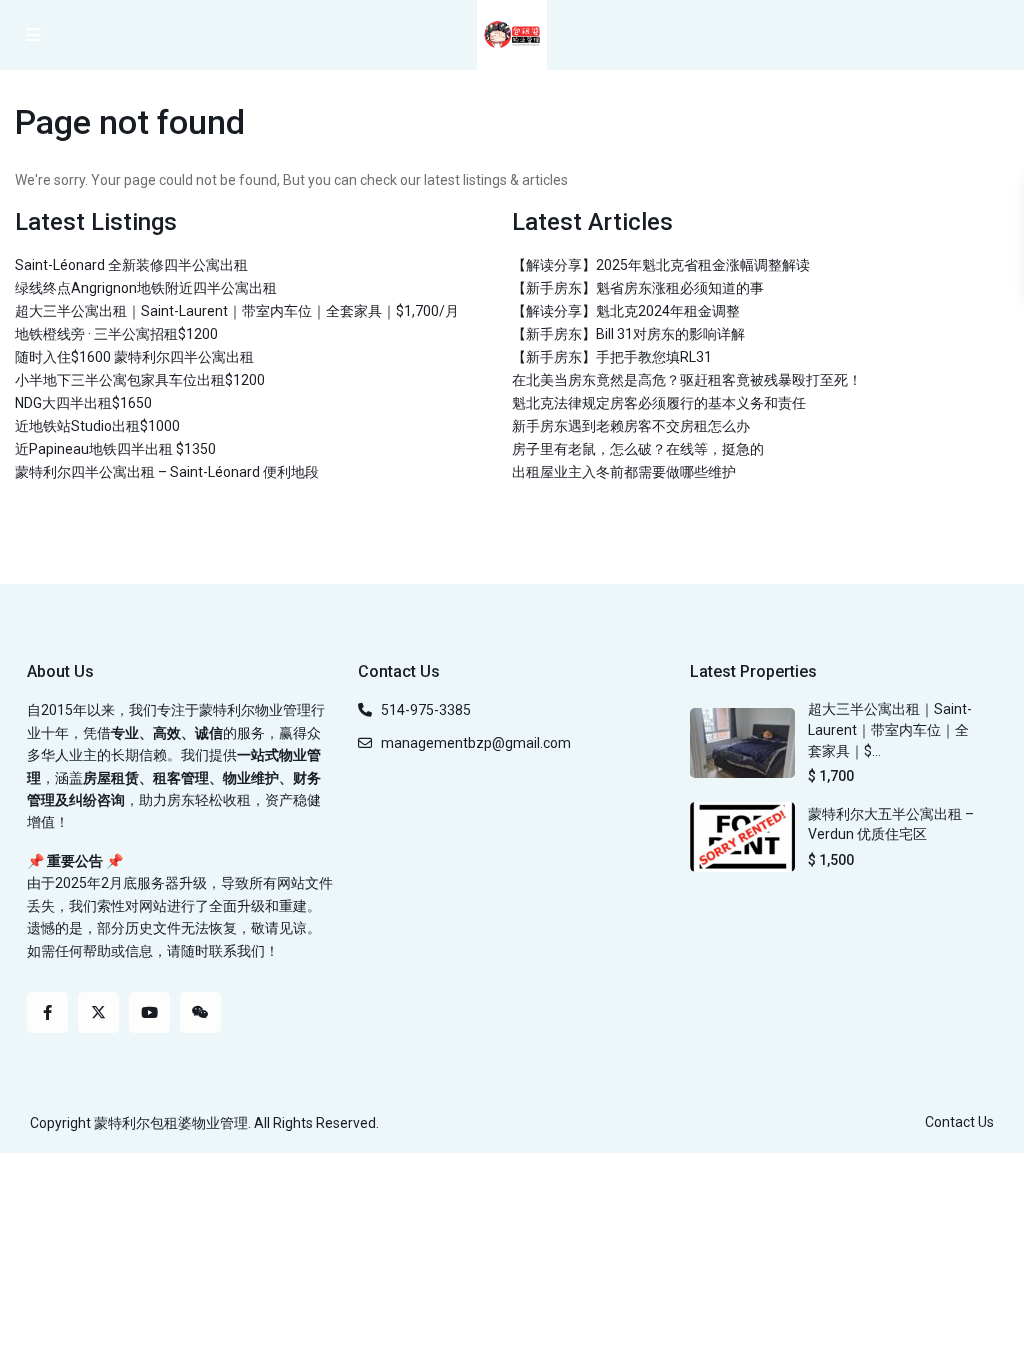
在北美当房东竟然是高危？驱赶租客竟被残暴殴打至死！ (687, 380)
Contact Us (959, 1122)
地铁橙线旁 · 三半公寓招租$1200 (116, 334)
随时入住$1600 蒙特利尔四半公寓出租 (134, 357)
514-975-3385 (426, 710)
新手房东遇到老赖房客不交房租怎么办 (631, 426)
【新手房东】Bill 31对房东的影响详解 (628, 334)
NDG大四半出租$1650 (83, 403)
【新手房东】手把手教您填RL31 (612, 357)
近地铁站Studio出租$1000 (97, 426)
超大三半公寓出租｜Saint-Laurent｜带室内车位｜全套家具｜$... (890, 729)
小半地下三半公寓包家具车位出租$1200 (140, 380)
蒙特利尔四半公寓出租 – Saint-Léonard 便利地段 (167, 472)
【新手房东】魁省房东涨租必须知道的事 (638, 288)
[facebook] (47, 1012)
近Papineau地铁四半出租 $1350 (115, 449)
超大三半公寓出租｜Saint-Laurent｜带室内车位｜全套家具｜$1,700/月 (237, 311)
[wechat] (200, 1012)
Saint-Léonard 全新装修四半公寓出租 (131, 265)
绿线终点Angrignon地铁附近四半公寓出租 (146, 288)
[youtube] (149, 1012)
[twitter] (98, 1012)
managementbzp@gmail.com (476, 743)
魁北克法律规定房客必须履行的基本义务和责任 (659, 403)
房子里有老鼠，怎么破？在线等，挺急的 (638, 449)
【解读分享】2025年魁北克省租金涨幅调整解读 (661, 265)
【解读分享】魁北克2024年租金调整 (626, 311)
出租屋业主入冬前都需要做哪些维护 (624, 472)
